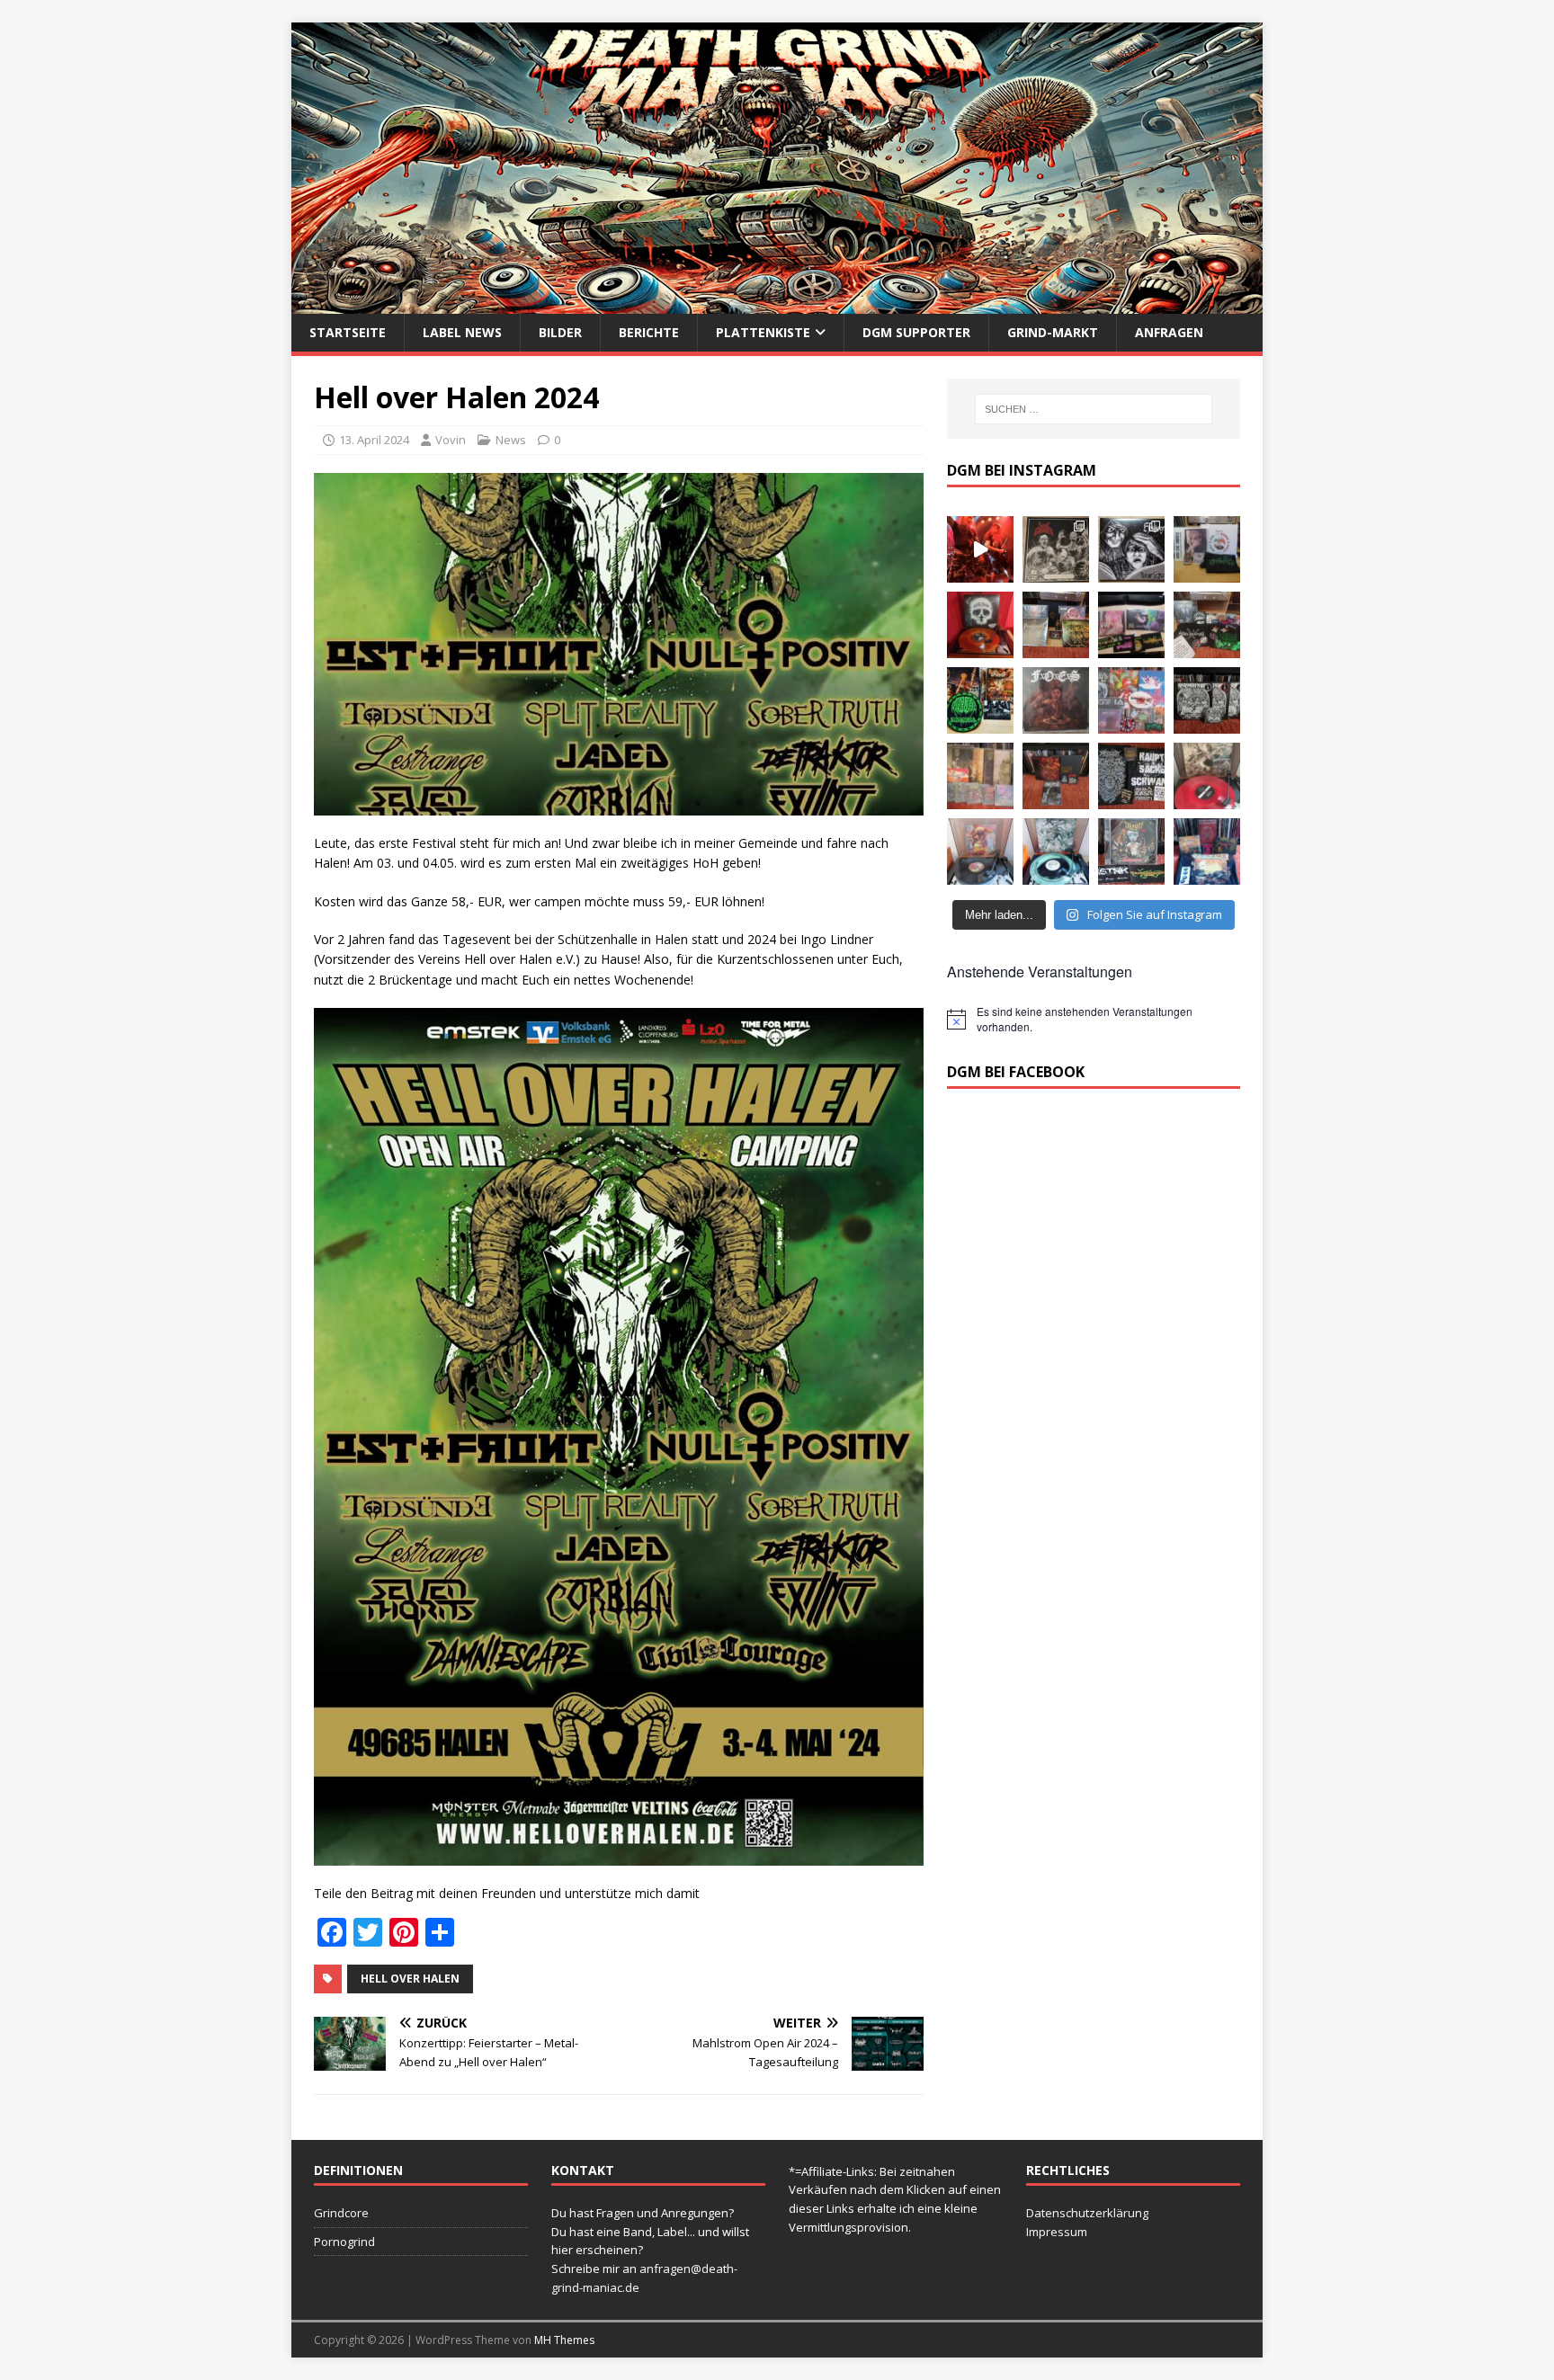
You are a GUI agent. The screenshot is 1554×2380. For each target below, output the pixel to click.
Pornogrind (344, 2242)
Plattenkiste (763, 332)
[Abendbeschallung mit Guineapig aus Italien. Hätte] (1056, 851)
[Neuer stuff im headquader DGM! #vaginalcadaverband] (1131, 625)
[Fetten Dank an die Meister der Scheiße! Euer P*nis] (1131, 776)
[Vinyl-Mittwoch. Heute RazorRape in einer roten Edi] (1207, 776)
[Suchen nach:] (1094, 409)
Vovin (451, 440)
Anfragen (1169, 332)
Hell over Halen (410, 1979)
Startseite (348, 332)
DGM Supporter (916, 332)
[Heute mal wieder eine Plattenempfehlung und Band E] (1207, 549)
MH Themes (564, 2340)
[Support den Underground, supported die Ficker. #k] (1207, 700)
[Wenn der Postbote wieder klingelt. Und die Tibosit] (1131, 851)
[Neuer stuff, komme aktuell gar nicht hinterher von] (1056, 625)
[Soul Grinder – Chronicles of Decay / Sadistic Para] (1056, 549)
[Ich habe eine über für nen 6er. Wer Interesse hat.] (1056, 700)
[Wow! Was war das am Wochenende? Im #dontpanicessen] (980, 625)
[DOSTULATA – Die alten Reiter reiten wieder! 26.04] (980, 549)
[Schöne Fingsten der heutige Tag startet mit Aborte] (980, 851)
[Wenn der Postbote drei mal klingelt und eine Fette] (1207, 851)
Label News (462, 332)
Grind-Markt (1053, 332)
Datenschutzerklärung (1087, 2213)
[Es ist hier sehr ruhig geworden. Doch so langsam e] (980, 776)
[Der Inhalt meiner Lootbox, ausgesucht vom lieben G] (1056, 776)
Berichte (649, 332)
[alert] (1094, 1019)
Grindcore (341, 2213)
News (511, 440)
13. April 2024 (374, 440)
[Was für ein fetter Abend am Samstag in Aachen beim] (1207, 625)
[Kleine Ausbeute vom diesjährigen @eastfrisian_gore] (980, 700)
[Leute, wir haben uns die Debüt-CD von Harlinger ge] (1131, 549)
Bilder (560, 332)
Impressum (1057, 2232)
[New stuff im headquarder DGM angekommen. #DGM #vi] (1131, 700)
